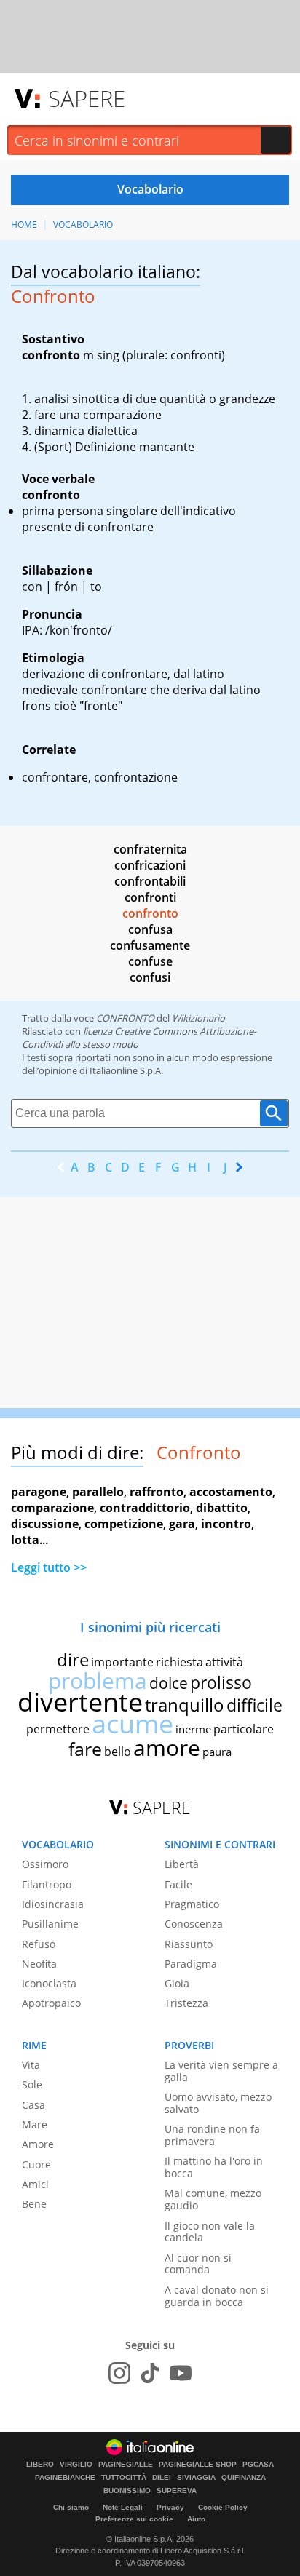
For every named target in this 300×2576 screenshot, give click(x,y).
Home (24, 224)
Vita (31, 2065)
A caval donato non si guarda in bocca (217, 2296)
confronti (150, 897)
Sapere (87, 98)
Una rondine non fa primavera (212, 2135)
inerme (193, 1729)
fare (85, 1749)
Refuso (39, 1944)
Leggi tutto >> (49, 1567)
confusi (150, 977)
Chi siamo (71, 2507)
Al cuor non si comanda (198, 2264)
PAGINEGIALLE (126, 2465)
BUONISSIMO (127, 2491)
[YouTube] (181, 2373)
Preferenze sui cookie (134, 2519)
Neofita (39, 1964)
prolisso (221, 1682)
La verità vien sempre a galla (221, 2071)
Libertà (182, 1864)
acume (133, 1724)
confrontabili (150, 881)
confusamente (150, 945)
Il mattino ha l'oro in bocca (214, 2167)
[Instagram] (119, 2373)
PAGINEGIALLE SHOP (198, 2465)
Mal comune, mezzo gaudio (213, 2199)
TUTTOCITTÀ (124, 2478)
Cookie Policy (223, 2507)
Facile (178, 1884)
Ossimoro (45, 1864)
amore (167, 1748)
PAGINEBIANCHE (65, 2478)
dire (73, 1659)
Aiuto (196, 2519)
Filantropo (47, 1884)
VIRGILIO (76, 2465)
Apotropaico (51, 2003)
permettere (58, 1729)
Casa (33, 2105)
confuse (150, 961)
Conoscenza (194, 1924)
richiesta (179, 1662)
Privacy (170, 2507)
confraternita (150, 849)
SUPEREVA (177, 2491)
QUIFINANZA (244, 2478)
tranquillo (185, 1705)
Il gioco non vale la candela (210, 2232)
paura (217, 1752)
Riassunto (189, 1944)
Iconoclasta (49, 1983)
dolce (169, 1683)
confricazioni (150, 865)
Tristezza (186, 2003)
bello (118, 1752)
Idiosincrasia (53, 1904)
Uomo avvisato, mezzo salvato (218, 2103)
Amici (35, 2184)
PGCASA (258, 2465)
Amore (38, 2144)
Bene (34, 2204)
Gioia (177, 1983)
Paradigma (191, 1964)
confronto (150, 913)
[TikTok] (150, 2373)
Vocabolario (83, 224)
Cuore (36, 2164)
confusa (150, 929)
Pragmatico (192, 1904)
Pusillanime (50, 1924)
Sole (32, 2084)
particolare (244, 1729)
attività (224, 1662)
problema (98, 1681)
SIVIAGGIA (196, 2478)
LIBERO (40, 2465)
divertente (80, 1702)
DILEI (162, 2478)
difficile (254, 1705)
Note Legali (123, 2507)
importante (122, 1662)
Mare (35, 2124)
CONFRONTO (125, 1018)
